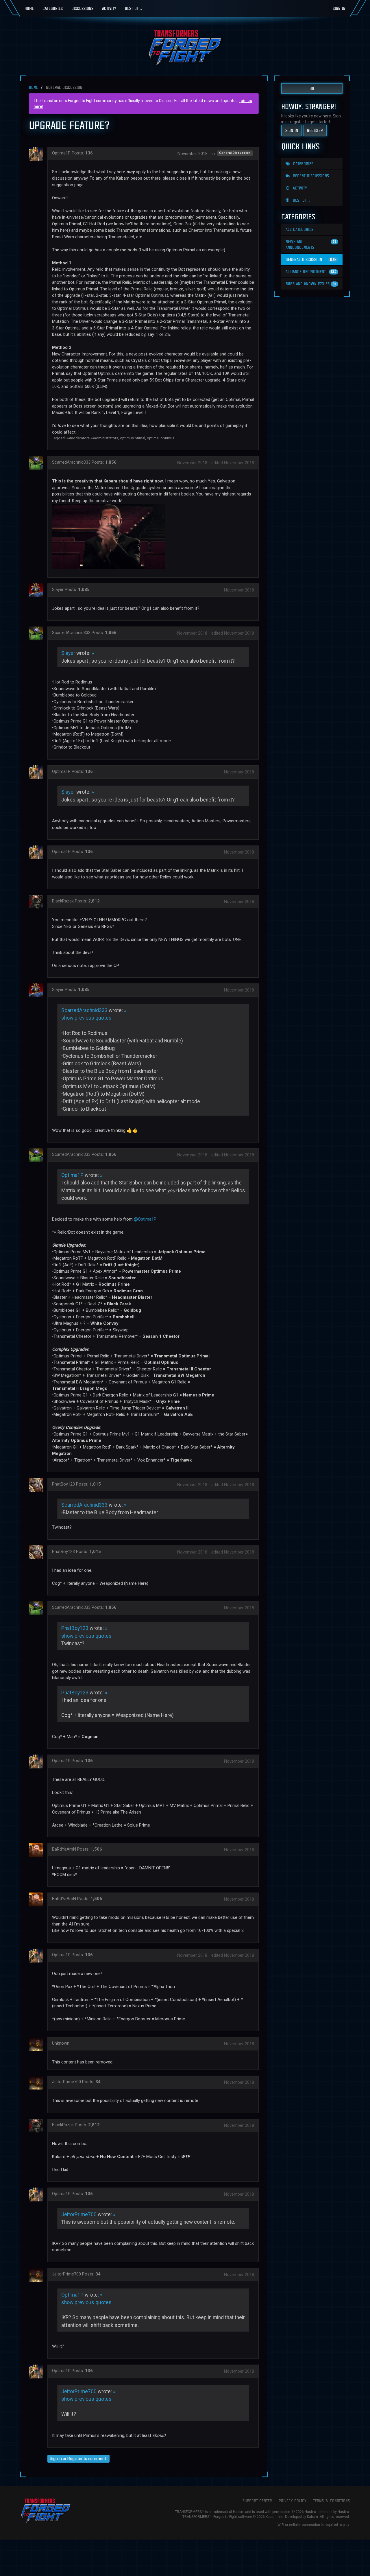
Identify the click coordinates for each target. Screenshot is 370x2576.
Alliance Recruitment (311, 271)
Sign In (339, 8)
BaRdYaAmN (64, 1849)
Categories (53, 8)
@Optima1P (145, 1219)
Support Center (257, 2501)
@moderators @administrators (92, 438)
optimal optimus (161, 438)
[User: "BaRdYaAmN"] (38, 1850)
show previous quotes (86, 1018)
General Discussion (235, 153)
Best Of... (133, 8)
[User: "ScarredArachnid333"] (38, 463)
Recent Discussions (310, 176)
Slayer (58, 589)
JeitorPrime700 (66, 2082)
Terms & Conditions (331, 2501)
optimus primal (133, 438)
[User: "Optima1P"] (38, 154)
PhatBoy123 (63, 1484)
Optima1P (61, 153)
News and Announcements (311, 244)
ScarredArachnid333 (71, 462)
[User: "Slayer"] (38, 590)
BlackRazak (63, 901)
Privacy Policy (293, 2501)
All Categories (299, 229)
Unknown (61, 2043)
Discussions (82, 8)
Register (75, 2459)
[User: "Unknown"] (38, 2044)
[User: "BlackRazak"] (38, 902)
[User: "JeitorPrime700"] (38, 2083)
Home (29, 8)
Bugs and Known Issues (311, 284)
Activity (109, 8)
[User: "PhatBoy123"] (38, 1485)
